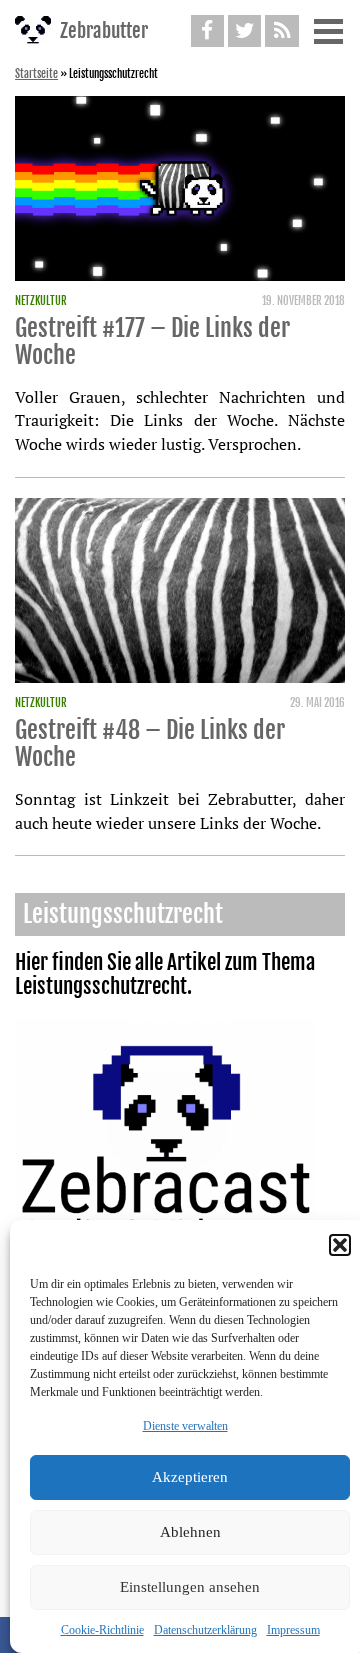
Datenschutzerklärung (205, 1630)
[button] (340, 1245)
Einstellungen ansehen (190, 1587)
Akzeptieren (190, 1477)
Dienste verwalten (185, 1426)
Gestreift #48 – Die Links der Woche (150, 744)
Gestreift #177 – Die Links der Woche (152, 342)
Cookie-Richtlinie (102, 1630)
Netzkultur (41, 301)
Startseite (36, 74)
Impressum (293, 1630)
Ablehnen (190, 1532)
